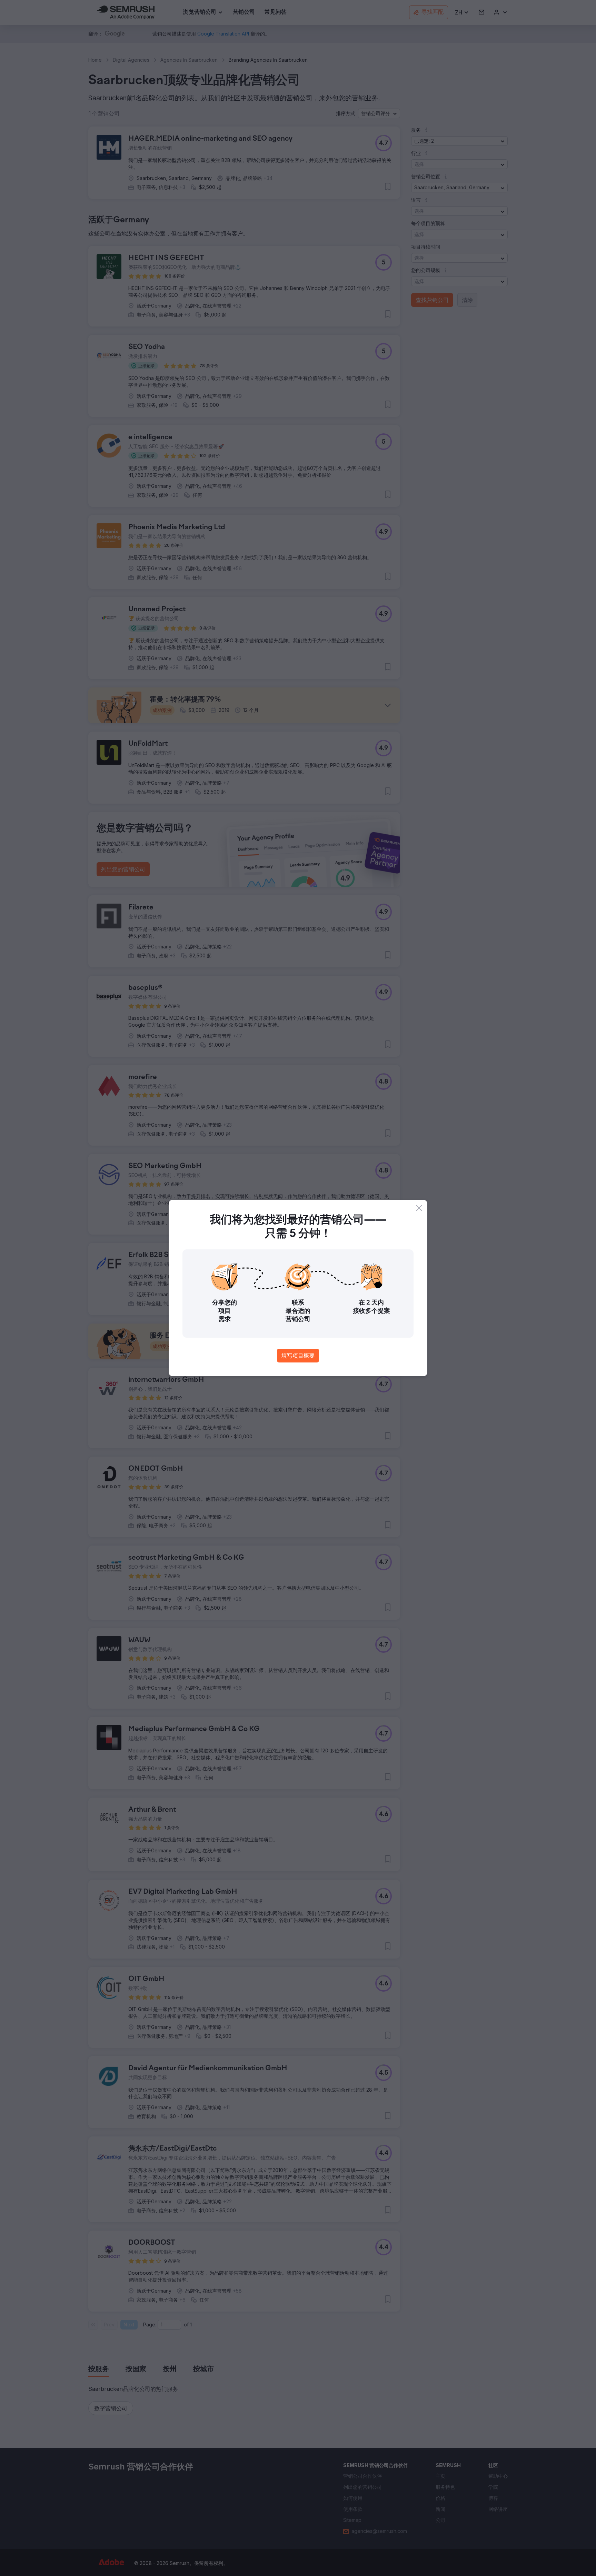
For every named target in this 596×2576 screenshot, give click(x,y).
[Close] (419, 1208)
